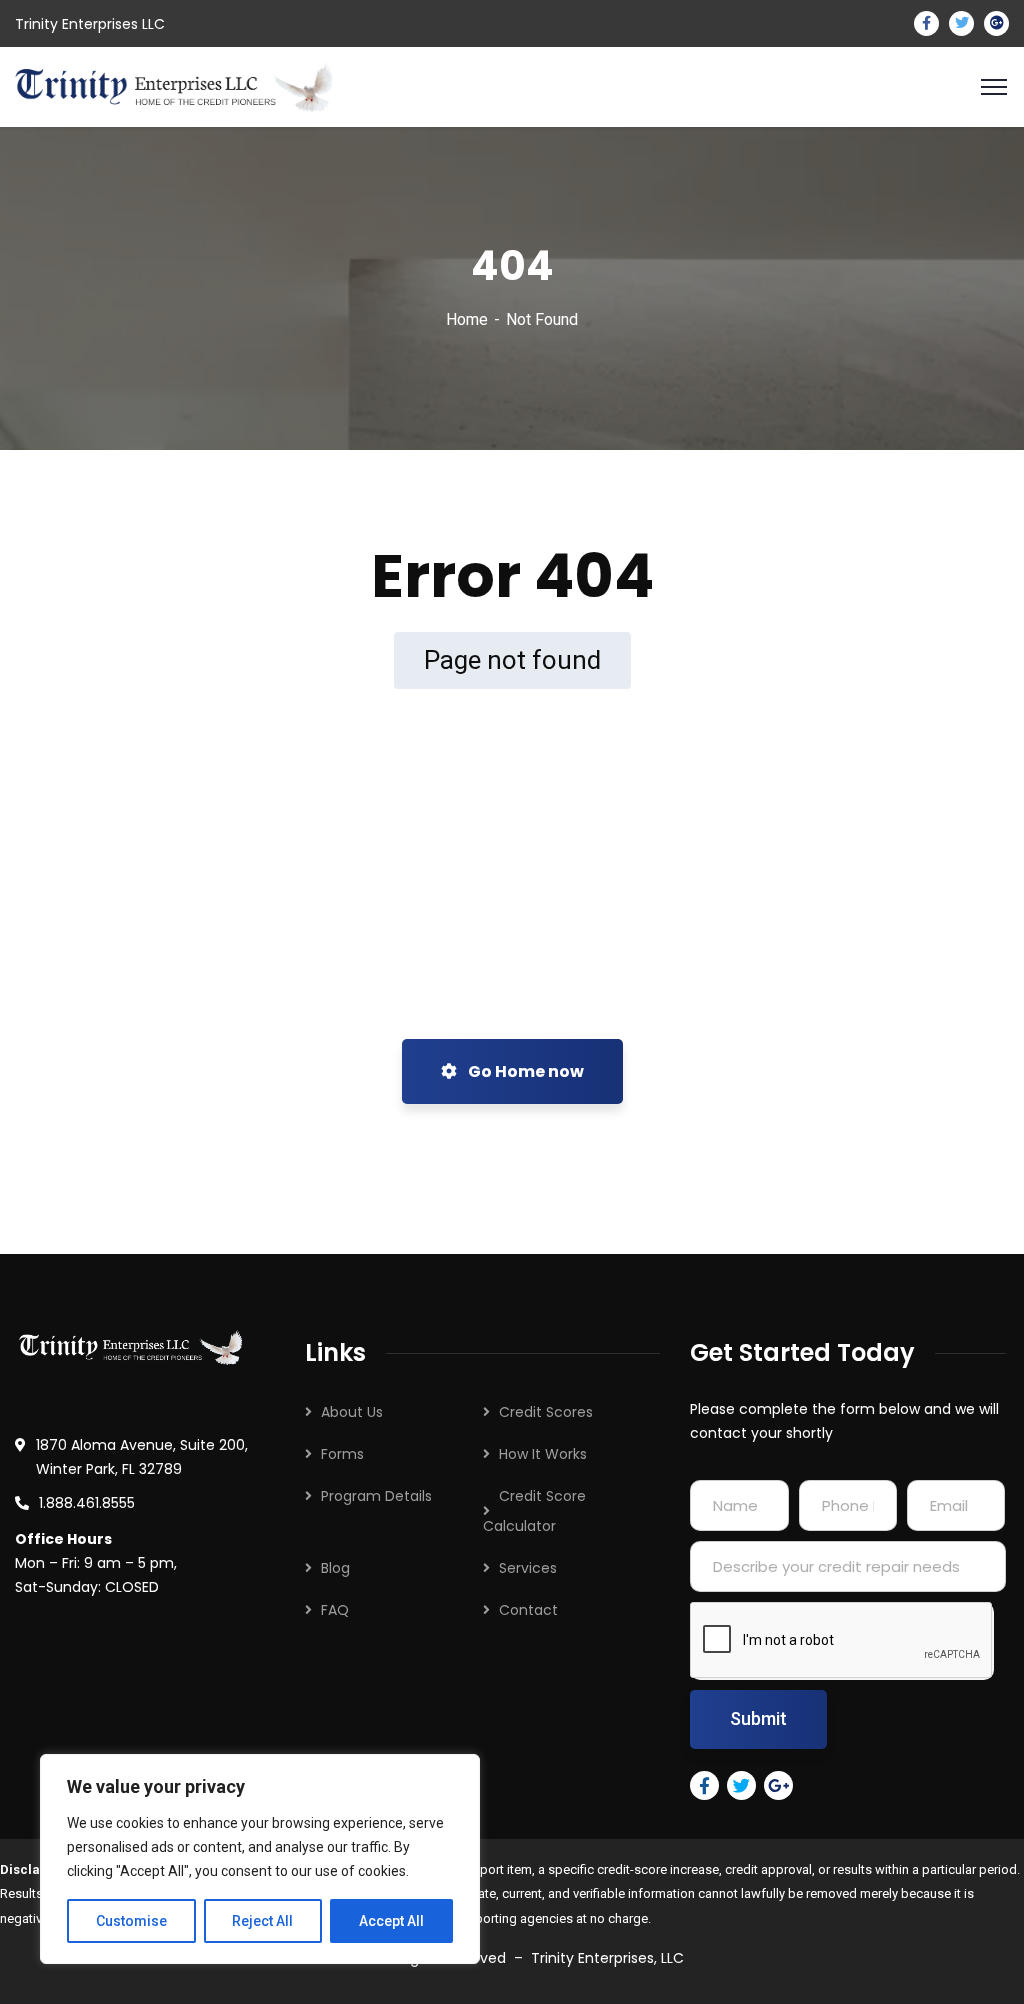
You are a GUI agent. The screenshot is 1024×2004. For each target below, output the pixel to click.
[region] (260, 1859)
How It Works (543, 1454)
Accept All (391, 1921)
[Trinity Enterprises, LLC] (174, 85)
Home (467, 319)
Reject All (262, 1921)
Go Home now (524, 1071)
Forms (342, 1454)
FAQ (335, 1610)
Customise (131, 1921)
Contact (528, 1610)
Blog (335, 1568)
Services (528, 1568)
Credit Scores (546, 1412)
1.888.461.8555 (87, 1503)
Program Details (376, 1496)
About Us (352, 1412)
